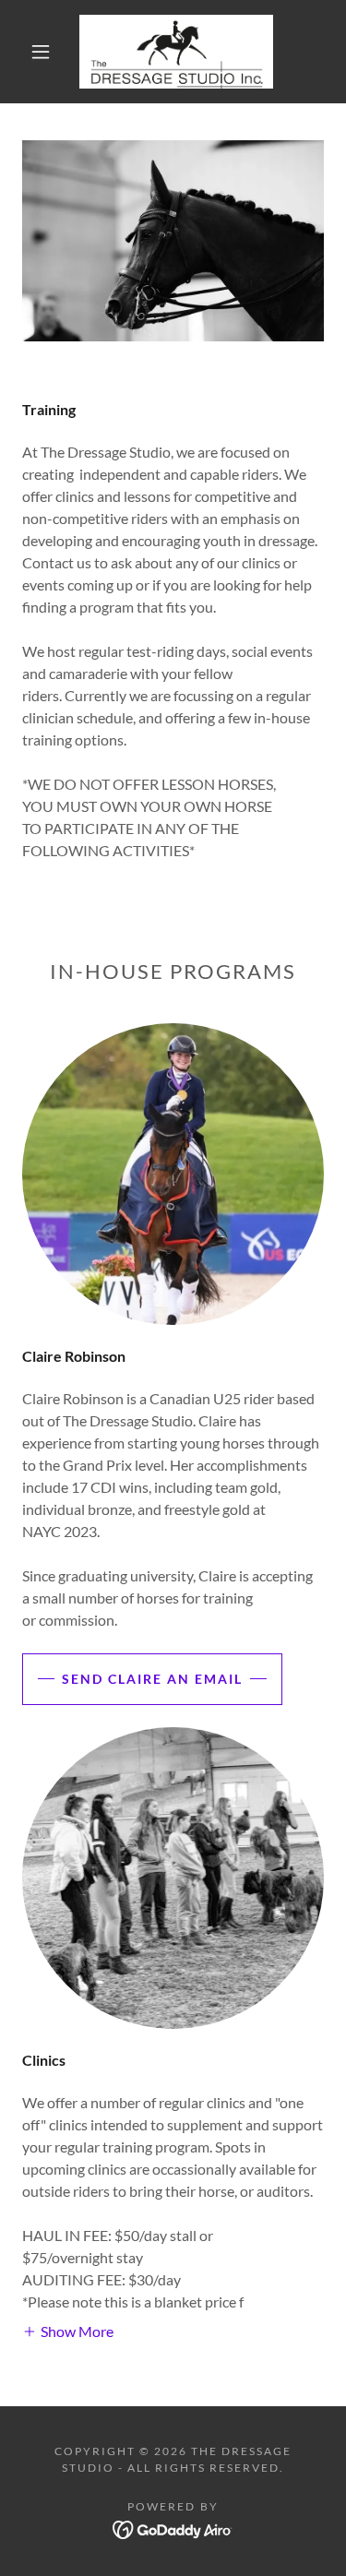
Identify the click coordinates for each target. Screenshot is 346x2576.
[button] (41, 52)
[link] (176, 52)
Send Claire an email (152, 1679)
